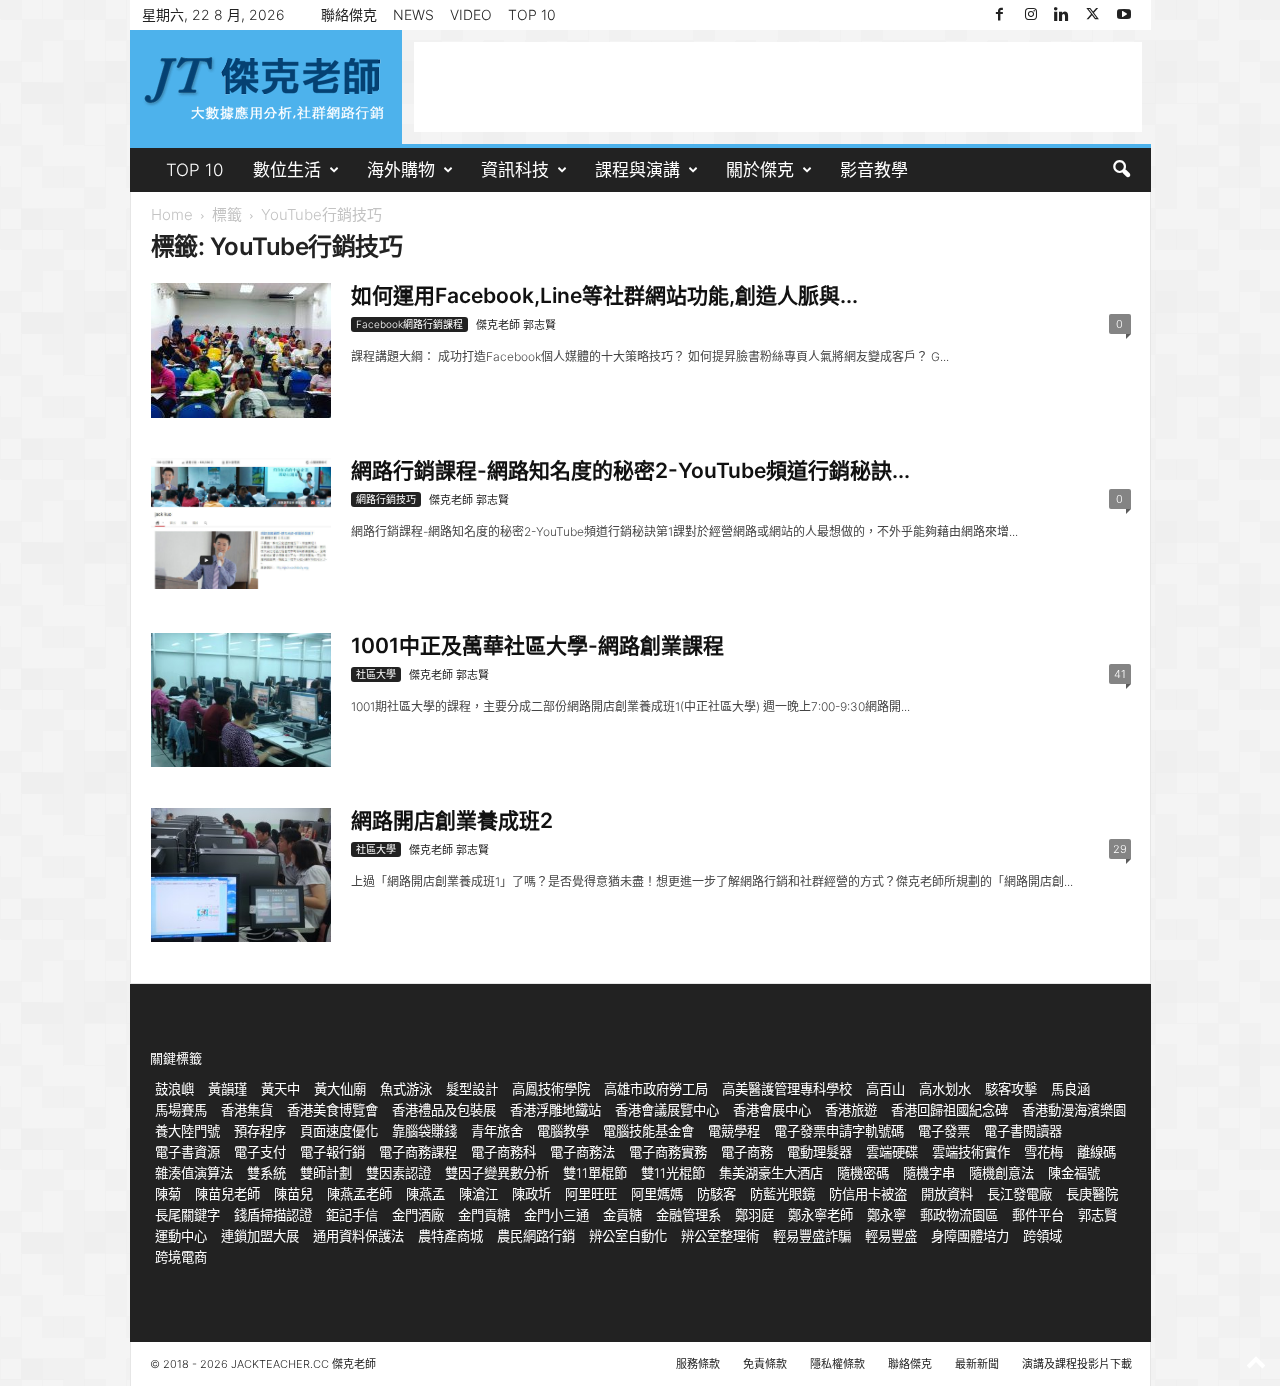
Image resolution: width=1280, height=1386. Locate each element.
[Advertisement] (778, 87)
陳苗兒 (293, 1194)
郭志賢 (1097, 1215)
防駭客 (716, 1194)
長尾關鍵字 (187, 1215)
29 (1120, 849)
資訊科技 (515, 170)
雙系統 (266, 1173)
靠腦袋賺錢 (424, 1131)
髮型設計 (472, 1089)
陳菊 (168, 1194)
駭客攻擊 (1011, 1089)
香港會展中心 (772, 1110)
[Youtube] (1124, 15)
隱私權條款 (837, 1364)
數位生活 (287, 170)
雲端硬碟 (892, 1152)
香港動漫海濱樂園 (1074, 1110)
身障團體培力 (970, 1236)
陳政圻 (531, 1194)
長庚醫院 (1092, 1194)
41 (1120, 674)
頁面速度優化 (339, 1131)
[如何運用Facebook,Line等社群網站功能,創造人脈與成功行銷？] (241, 350)
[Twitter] (1093, 15)
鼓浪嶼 (174, 1089)
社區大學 (376, 674)
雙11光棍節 (673, 1173)
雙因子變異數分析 (497, 1173)
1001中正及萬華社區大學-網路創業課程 (537, 645)
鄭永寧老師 (820, 1215)
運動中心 (181, 1236)
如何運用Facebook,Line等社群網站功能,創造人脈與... (604, 295)
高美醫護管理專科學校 (787, 1089)
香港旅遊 (851, 1110)
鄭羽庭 (754, 1215)
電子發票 (944, 1131)
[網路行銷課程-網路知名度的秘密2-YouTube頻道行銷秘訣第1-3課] (241, 523)
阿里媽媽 (657, 1194)
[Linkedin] (1062, 15)
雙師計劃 (326, 1173)
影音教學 (874, 170)
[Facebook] (1000, 15)
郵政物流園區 (959, 1215)
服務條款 (698, 1364)
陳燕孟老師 (359, 1194)
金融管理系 (688, 1215)
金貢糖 (622, 1215)
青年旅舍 (497, 1131)
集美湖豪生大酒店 (771, 1173)
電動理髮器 (819, 1152)
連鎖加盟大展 (260, 1236)
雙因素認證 (398, 1173)
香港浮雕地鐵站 (555, 1110)
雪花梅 (1043, 1152)
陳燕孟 (425, 1194)
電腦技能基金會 (648, 1131)
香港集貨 (247, 1110)
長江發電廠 (1019, 1194)
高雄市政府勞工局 (656, 1089)
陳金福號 (1074, 1173)
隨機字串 (929, 1173)
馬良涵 (1070, 1089)
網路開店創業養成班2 (452, 820)
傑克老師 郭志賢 (516, 325)
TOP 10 (532, 14)
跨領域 (1042, 1236)
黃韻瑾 (227, 1089)
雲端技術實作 (971, 1152)
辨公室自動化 (628, 1236)
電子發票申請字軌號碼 (839, 1131)
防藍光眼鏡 (782, 1194)
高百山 (885, 1089)
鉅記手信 (352, 1215)
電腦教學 (563, 1131)
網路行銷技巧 (386, 499)
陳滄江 (478, 1194)
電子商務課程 (418, 1152)
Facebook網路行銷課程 (409, 324)
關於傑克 (760, 170)
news (413, 14)
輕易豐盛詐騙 (812, 1236)
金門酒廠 (418, 1215)
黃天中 (280, 1089)
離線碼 (1096, 1152)
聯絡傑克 (349, 14)
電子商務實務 (668, 1152)
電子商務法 (582, 1152)
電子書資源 (187, 1152)
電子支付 (260, 1152)
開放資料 (947, 1194)
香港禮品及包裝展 (444, 1110)
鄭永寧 (886, 1215)
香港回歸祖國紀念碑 (949, 1110)
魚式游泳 (406, 1089)
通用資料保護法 (358, 1236)
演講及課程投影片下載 (1077, 1364)
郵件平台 (1038, 1215)
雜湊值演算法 (194, 1173)
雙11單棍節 (595, 1173)
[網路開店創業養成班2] (241, 875)
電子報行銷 (332, 1152)
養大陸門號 (187, 1131)
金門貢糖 (484, 1215)
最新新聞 (977, 1364)
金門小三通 (556, 1215)
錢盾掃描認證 (273, 1215)
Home (172, 214)
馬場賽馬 (181, 1110)
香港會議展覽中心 (667, 1110)
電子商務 (747, 1152)
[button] (1121, 170)
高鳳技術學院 (551, 1089)
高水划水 (945, 1089)
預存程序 (260, 1131)
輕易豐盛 (891, 1236)
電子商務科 (503, 1152)
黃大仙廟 (340, 1089)
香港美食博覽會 (332, 1110)
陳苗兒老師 (227, 1194)
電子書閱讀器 (1023, 1131)
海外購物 (401, 170)
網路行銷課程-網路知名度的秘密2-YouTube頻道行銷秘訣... (630, 470)
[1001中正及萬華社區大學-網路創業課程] (241, 700)
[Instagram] (1031, 15)
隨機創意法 (1001, 1173)
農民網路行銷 (536, 1236)
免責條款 (765, 1364)
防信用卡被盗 (868, 1194)
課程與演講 (637, 170)
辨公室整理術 (720, 1236)
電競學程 (734, 1131)
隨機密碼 (863, 1173)
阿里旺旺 (591, 1194)
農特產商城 (450, 1236)
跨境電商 (181, 1257)
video (471, 14)
